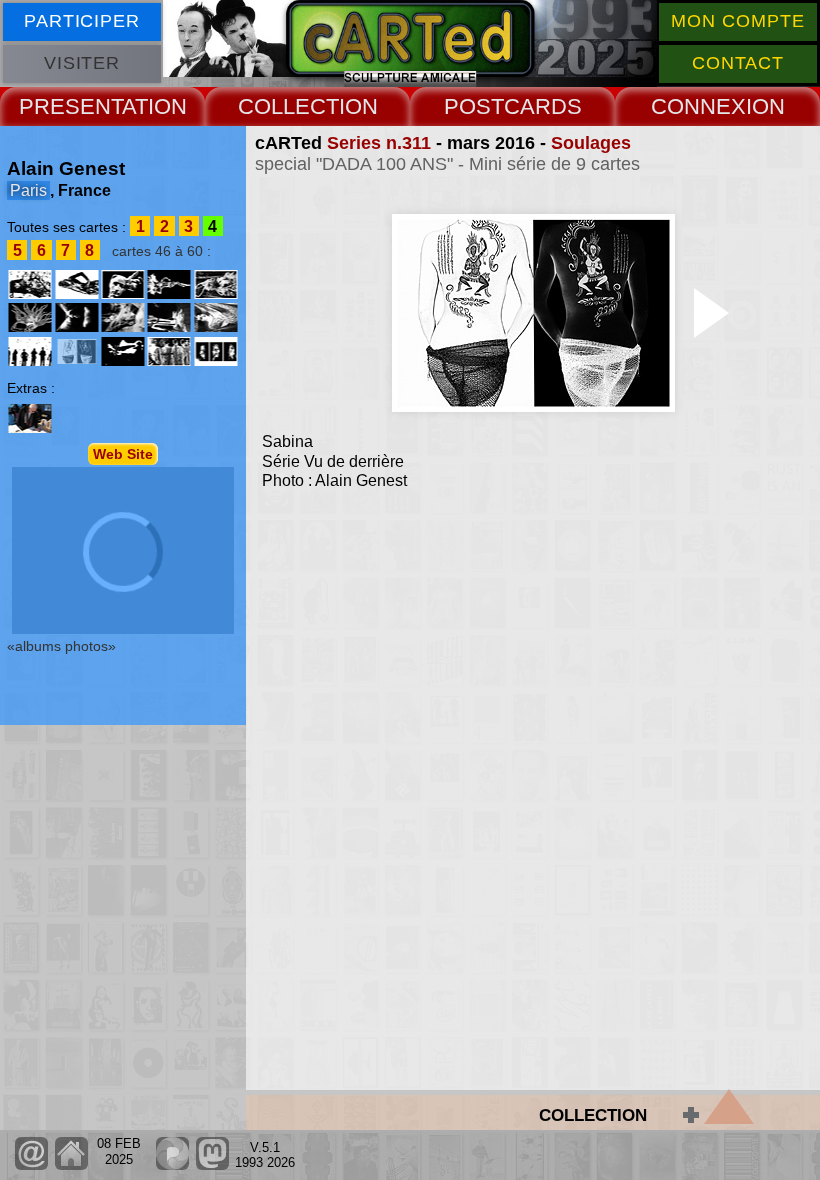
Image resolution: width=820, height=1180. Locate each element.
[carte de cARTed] (30, 418)
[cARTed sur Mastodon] (212, 1165)
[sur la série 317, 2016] (169, 351)
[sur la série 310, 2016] (30, 351)
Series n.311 (379, 143)
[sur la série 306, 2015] (123, 317)
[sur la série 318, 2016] (215, 351)
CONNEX (698, 106)
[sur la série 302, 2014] (169, 284)
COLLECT (288, 106)
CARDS (543, 106)
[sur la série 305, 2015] (77, 317)
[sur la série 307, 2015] (169, 317)
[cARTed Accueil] (70, 1165)
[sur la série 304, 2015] (30, 317)
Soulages (591, 143)
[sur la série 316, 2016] (123, 351)
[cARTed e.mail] (31, 1165)
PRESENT (70, 106)
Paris (28, 190)
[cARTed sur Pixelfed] (172, 1165)
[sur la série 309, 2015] (215, 317)
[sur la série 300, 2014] (77, 284)
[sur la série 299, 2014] (30, 284)
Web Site (123, 454)
